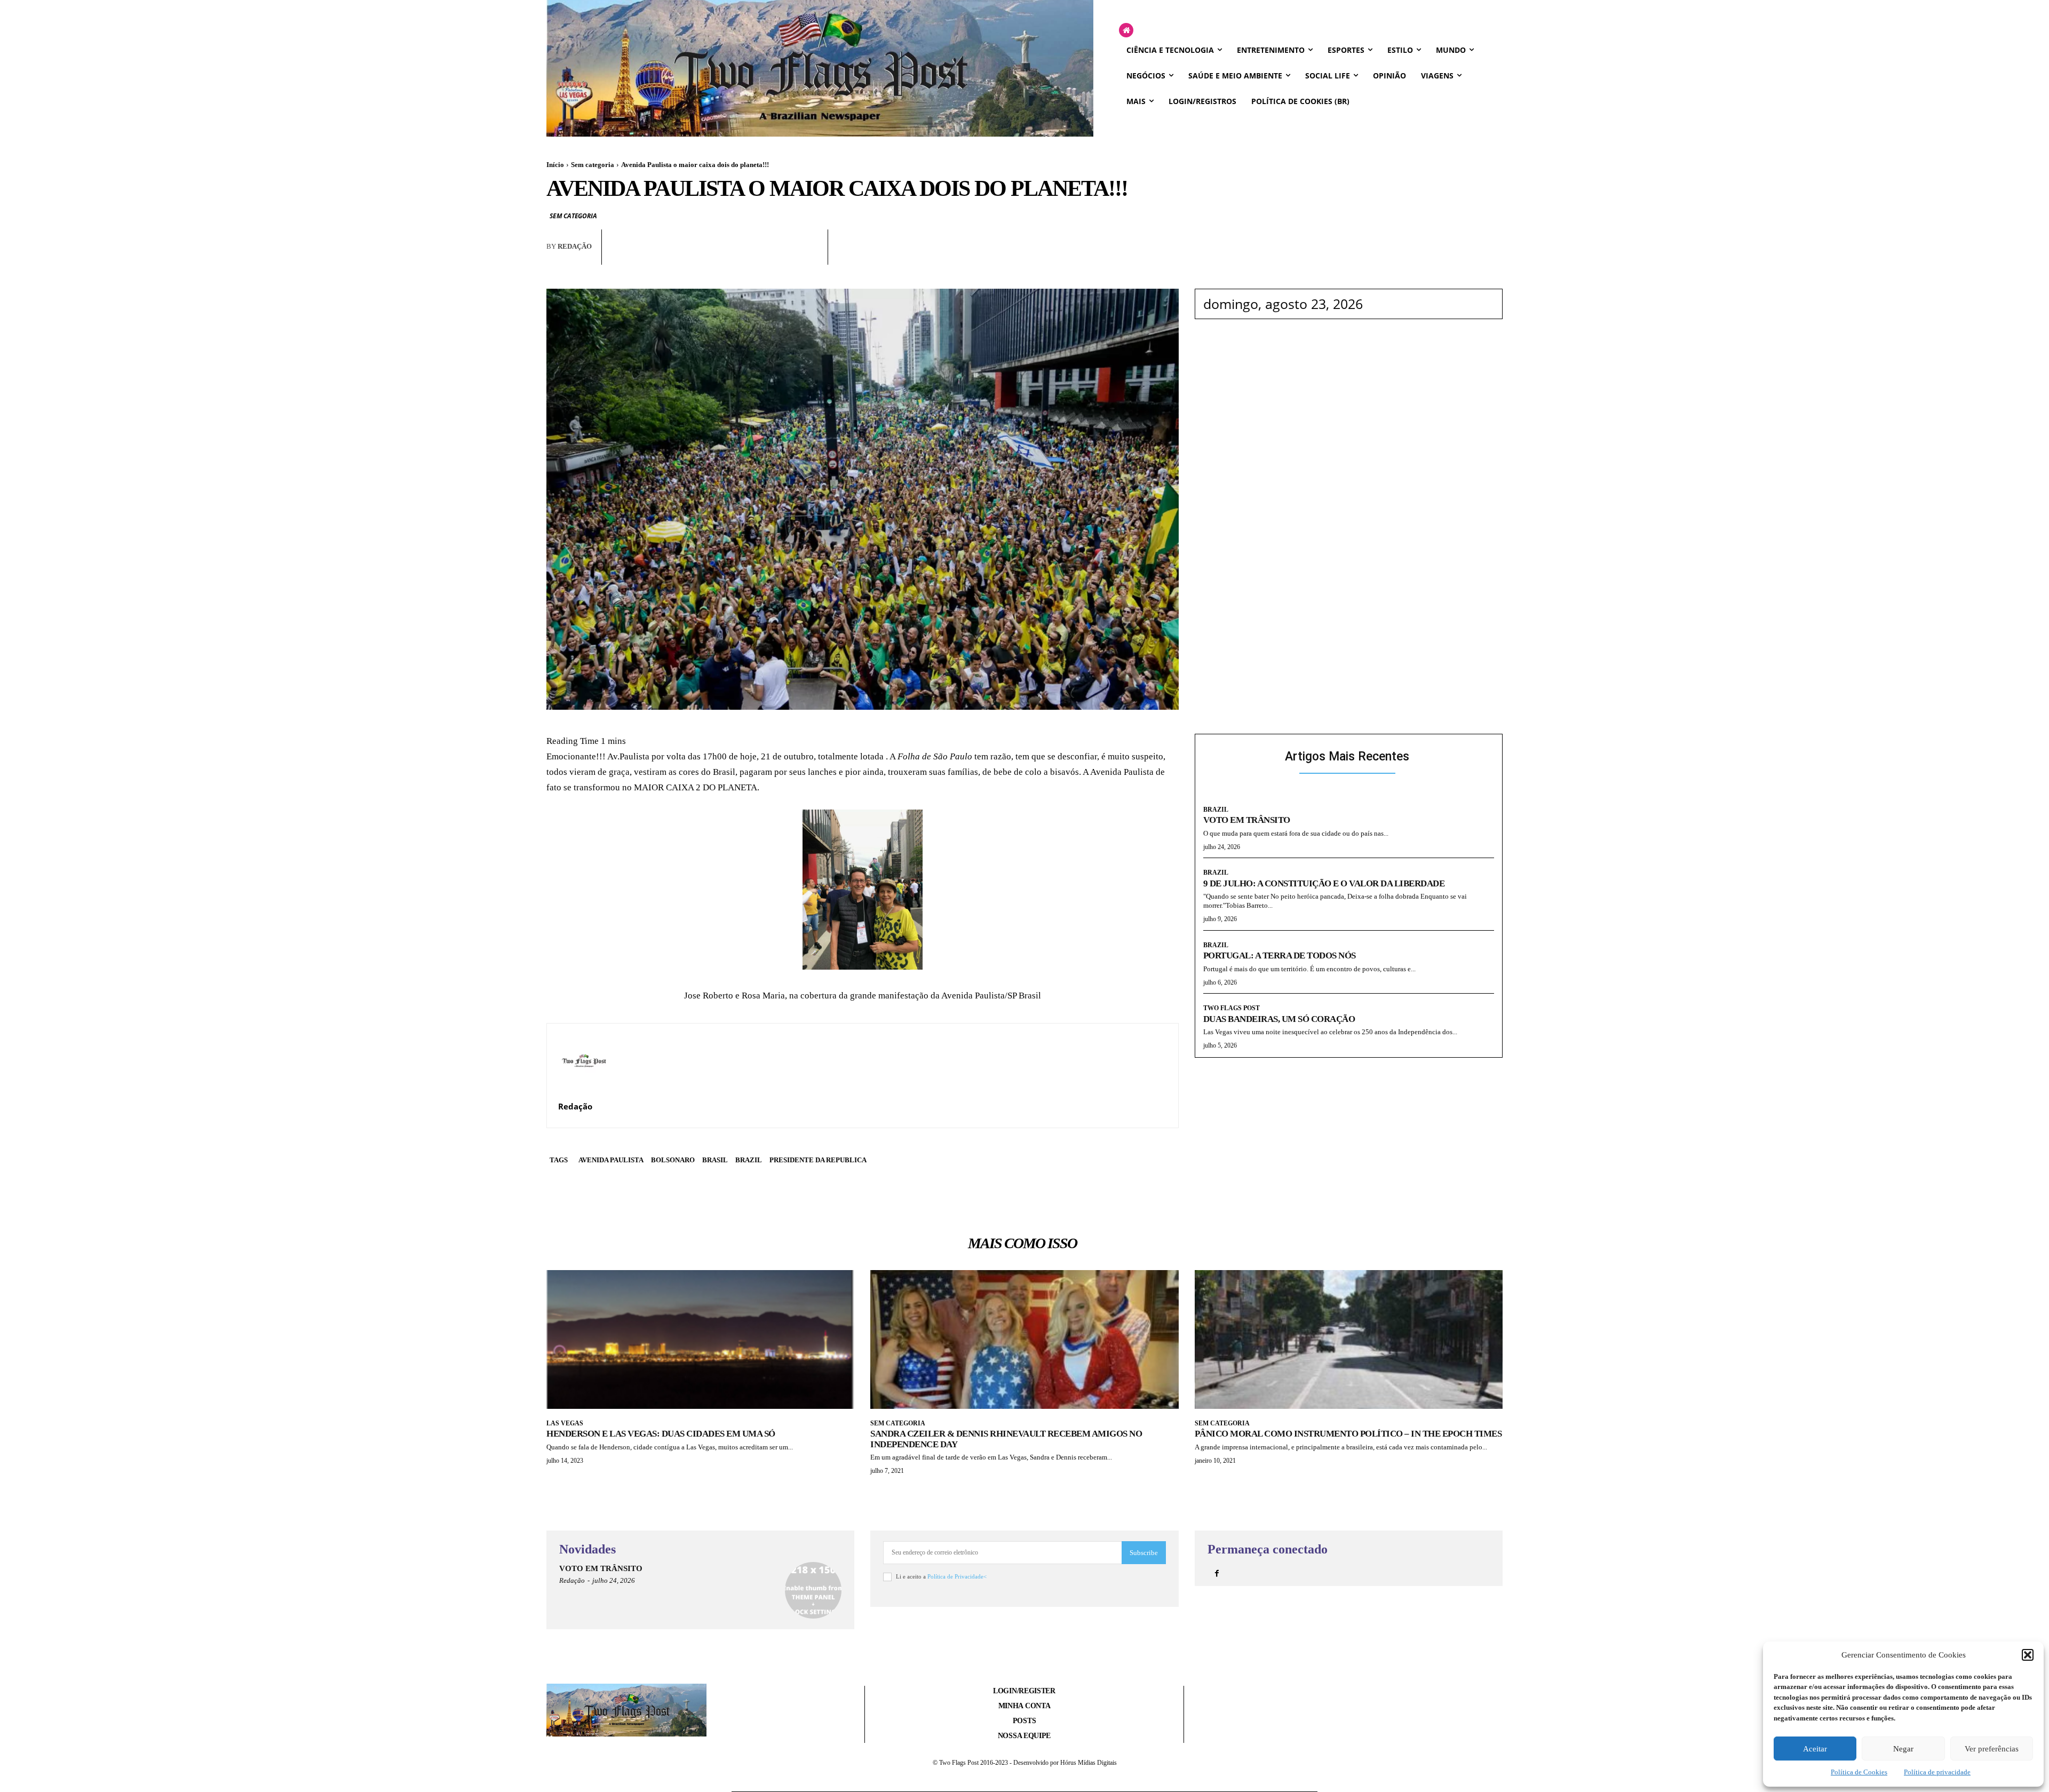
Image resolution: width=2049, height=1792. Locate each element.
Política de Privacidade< (957, 1576)
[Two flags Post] (820, 68)
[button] (2028, 1655)
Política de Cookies (1859, 1772)
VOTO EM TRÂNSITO (1247, 820)
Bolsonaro (673, 1160)
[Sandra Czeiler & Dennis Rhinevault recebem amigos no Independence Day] (1024, 1339)
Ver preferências (1992, 1749)
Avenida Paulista (611, 1160)
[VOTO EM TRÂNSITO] (813, 1590)
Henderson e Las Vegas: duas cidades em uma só (661, 1434)
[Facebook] (711, 256)
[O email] (760, 256)
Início (555, 165)
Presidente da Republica (818, 1160)
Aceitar (1815, 1749)
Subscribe (1144, 1553)
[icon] (1126, 31)
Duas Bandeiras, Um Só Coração (1279, 1019)
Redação (575, 246)
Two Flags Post (1232, 1008)
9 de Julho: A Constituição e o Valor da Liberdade (1324, 883)
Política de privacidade (1937, 1772)
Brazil (749, 1160)
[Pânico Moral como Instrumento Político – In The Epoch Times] (1349, 1339)
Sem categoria (593, 165)
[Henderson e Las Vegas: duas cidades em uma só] (700, 1339)
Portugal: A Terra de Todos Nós (1280, 956)
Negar (1903, 1749)
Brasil (715, 1160)
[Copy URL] (809, 256)
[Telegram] (784, 256)
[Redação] (584, 1060)
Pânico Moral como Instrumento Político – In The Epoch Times (1348, 1434)
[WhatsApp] (735, 256)
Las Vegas (565, 1423)
